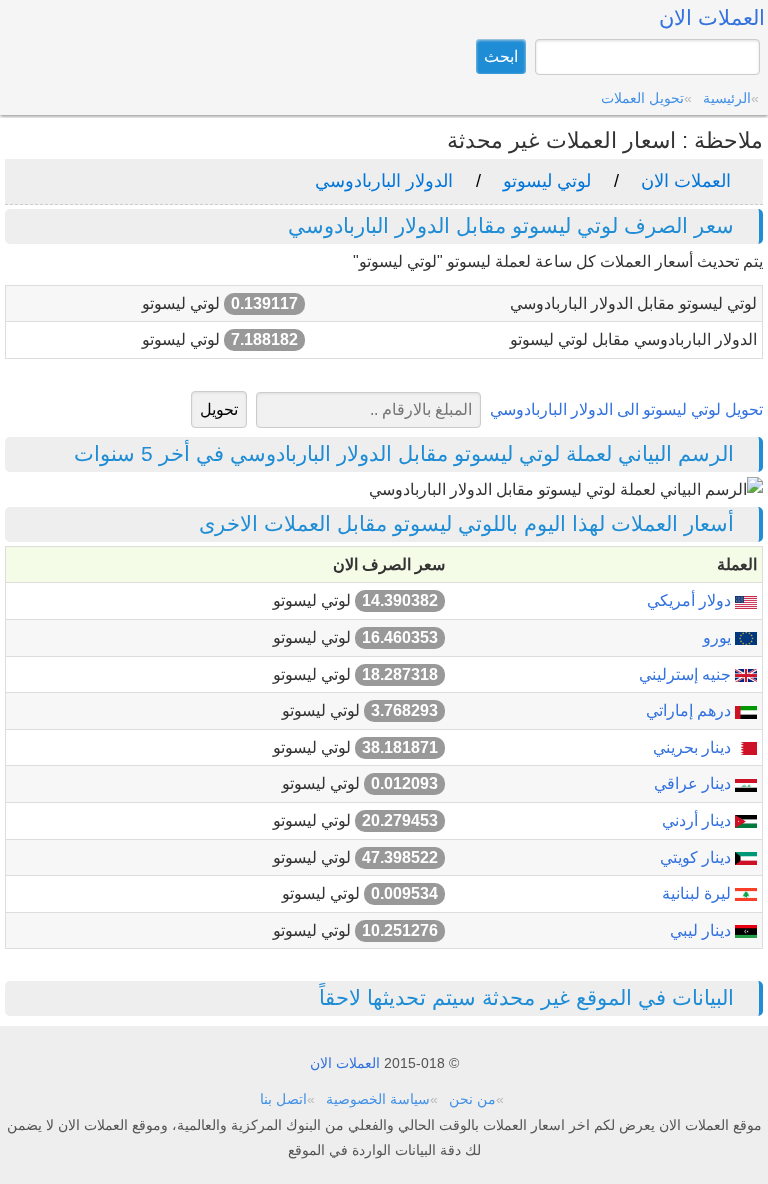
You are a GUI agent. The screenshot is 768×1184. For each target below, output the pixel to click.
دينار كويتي (697, 857)
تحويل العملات (642, 98)
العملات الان (686, 181)
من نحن (472, 1099)
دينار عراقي (694, 783)
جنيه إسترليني (687, 674)
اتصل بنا (283, 1099)
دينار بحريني (694, 747)
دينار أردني (698, 820)
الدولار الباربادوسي (384, 181)
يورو (719, 637)
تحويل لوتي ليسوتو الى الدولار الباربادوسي (626, 409)
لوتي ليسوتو (547, 181)
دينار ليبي (702, 930)
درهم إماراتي (690, 710)
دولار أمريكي (691, 600)
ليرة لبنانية (698, 893)
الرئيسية (727, 98)
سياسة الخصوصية (378, 1099)
